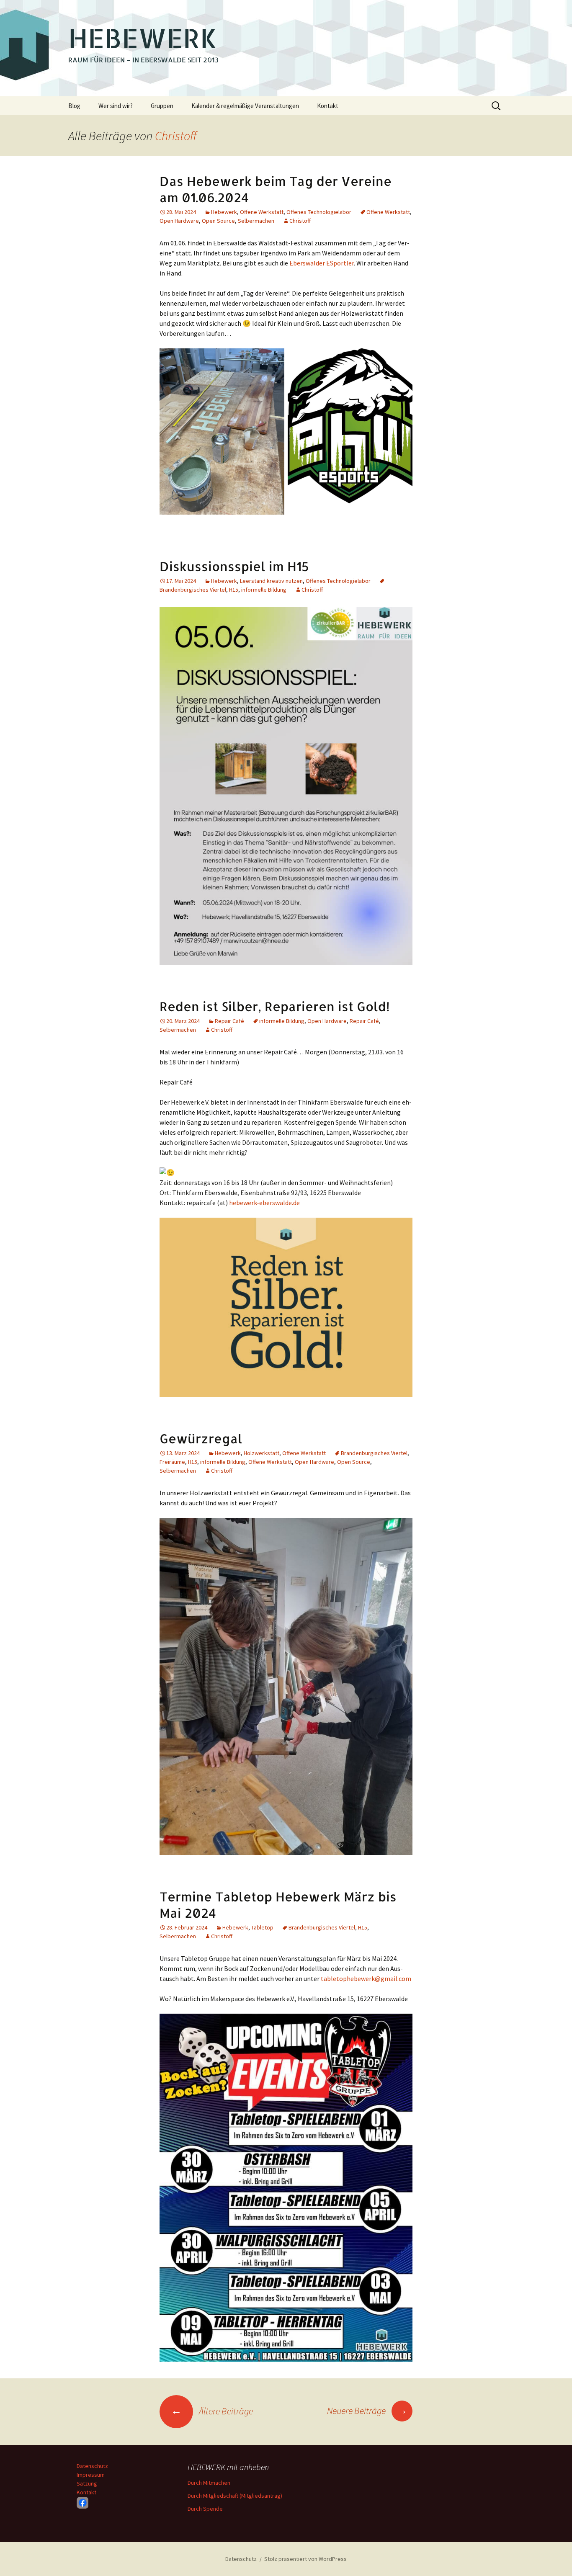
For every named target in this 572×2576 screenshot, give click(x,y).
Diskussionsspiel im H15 (234, 566)
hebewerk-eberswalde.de (264, 1203)
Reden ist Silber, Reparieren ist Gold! (275, 1006)
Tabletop (262, 1927)
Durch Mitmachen (209, 2483)
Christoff (176, 136)
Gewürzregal (201, 1438)
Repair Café (229, 1021)
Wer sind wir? (116, 106)
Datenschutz (92, 2466)
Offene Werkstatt (262, 212)
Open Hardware (179, 221)
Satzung (87, 2483)
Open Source (218, 221)
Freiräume (172, 1462)
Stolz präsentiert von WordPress (305, 2559)
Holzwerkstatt (262, 1453)
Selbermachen (256, 221)
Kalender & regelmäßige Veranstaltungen (245, 106)
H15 (234, 590)
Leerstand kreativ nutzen (271, 581)
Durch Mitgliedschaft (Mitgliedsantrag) (235, 2496)
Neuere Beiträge (367, 2411)
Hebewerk (224, 212)
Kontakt (328, 106)
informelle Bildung (264, 590)
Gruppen (162, 106)
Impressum (91, 2475)
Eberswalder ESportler (322, 263)
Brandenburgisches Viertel (374, 1453)
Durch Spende (205, 2509)
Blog (74, 106)
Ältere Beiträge (212, 2411)
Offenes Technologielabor (319, 212)
